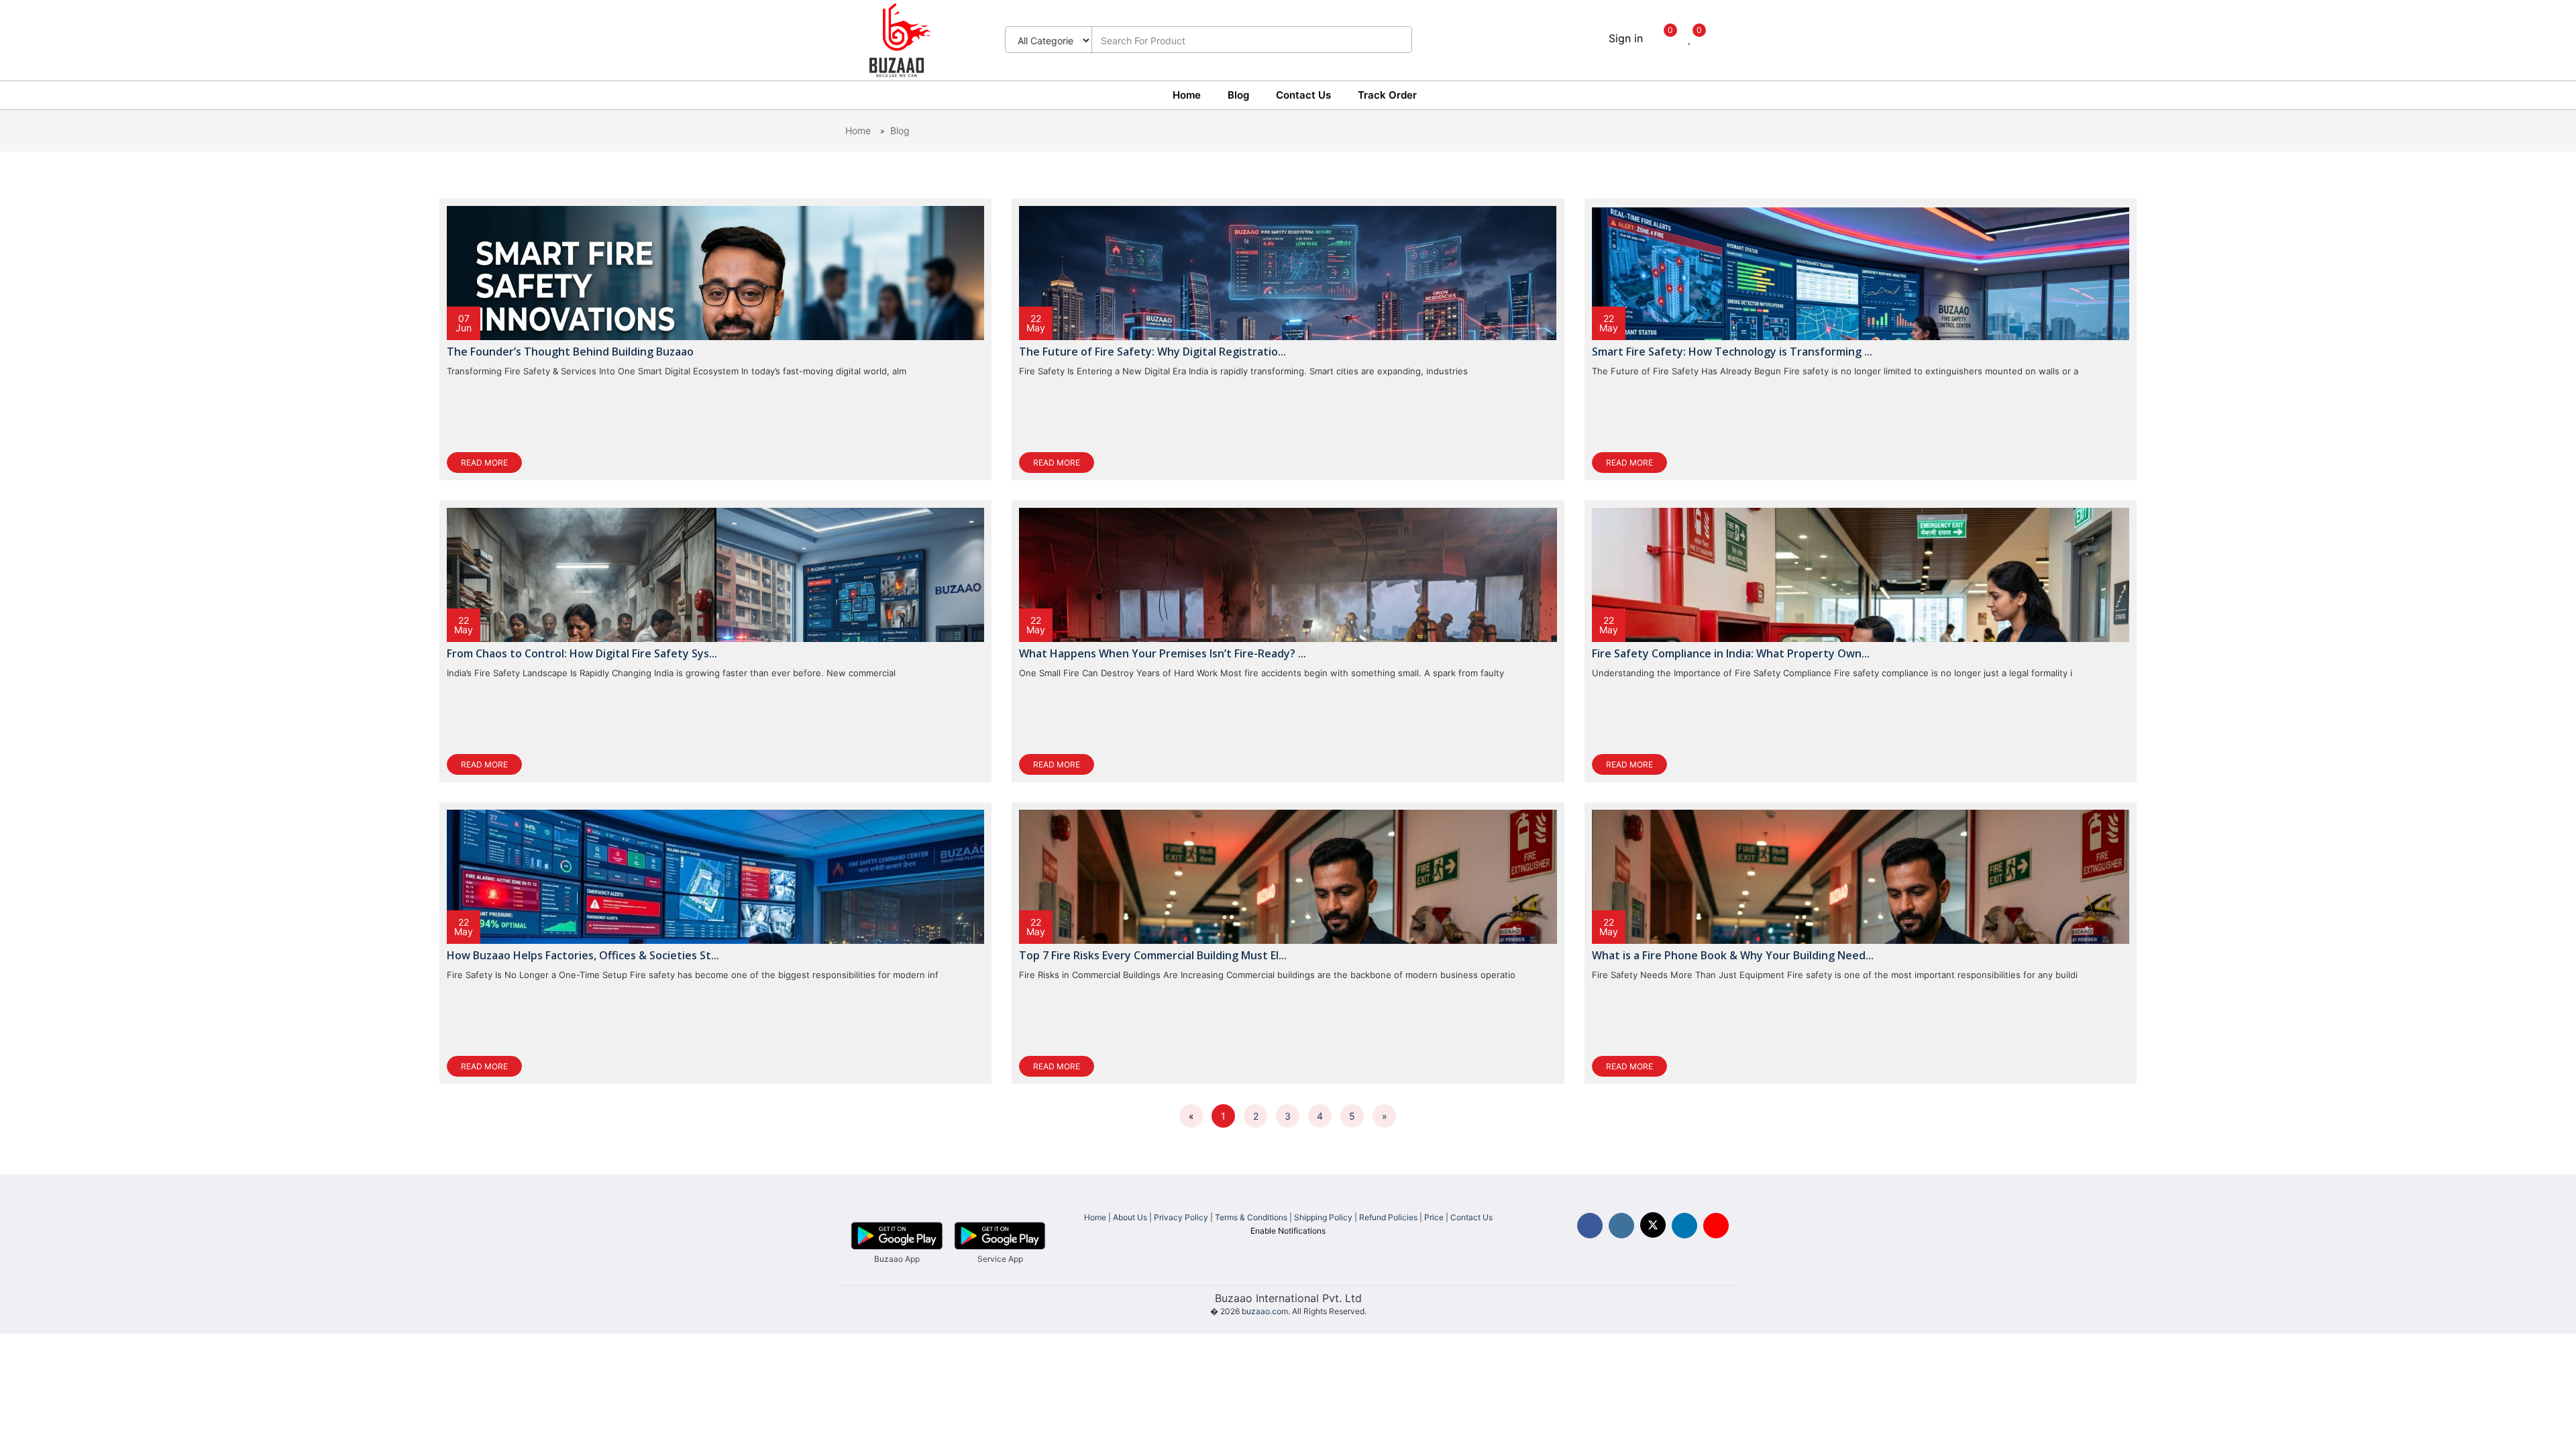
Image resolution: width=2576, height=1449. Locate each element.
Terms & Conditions (1251, 1217)
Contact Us (1303, 95)
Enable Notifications (1288, 1231)
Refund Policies (1388, 1217)
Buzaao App (897, 1259)
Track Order (1387, 95)
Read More (484, 463)
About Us (1130, 1217)
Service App (1000, 1259)
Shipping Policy (1323, 1217)
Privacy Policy (1181, 1217)
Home (1187, 95)
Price (1434, 1217)
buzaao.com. (1266, 1311)
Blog (1238, 95)
